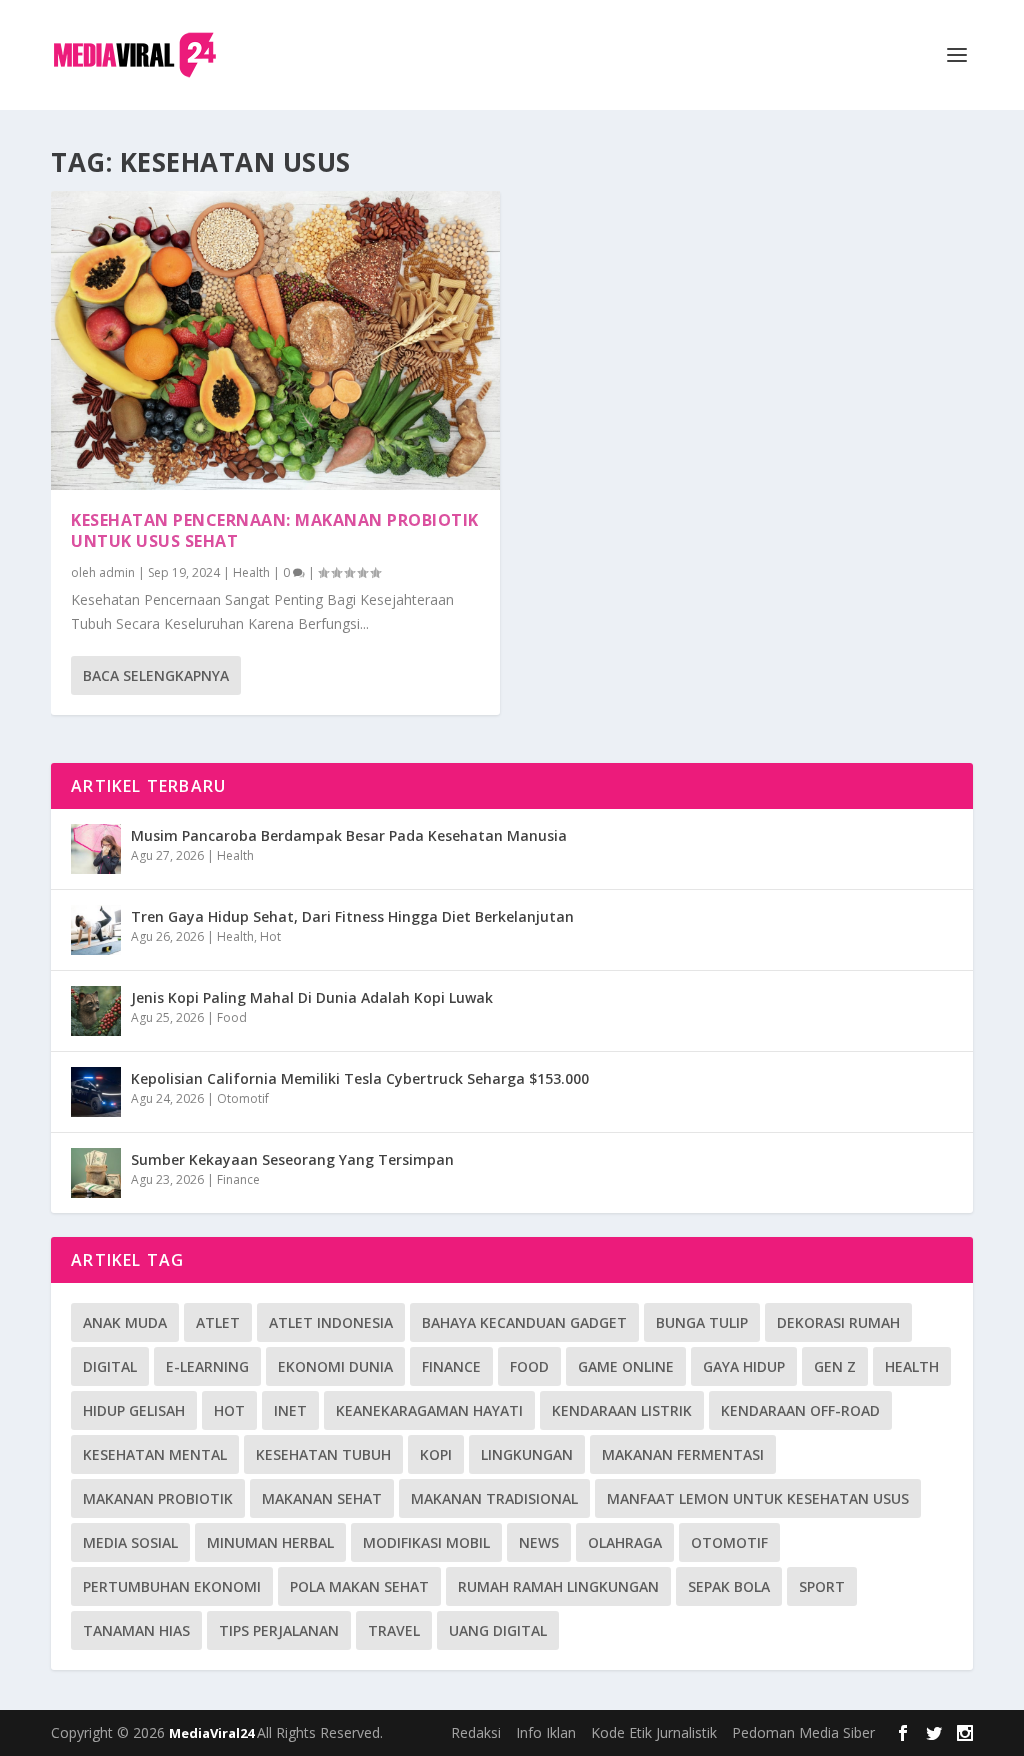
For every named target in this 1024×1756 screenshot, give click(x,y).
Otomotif (243, 1098)
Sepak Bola (729, 1586)
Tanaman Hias (136, 1630)
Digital (110, 1366)
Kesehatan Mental (155, 1454)
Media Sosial (130, 1542)
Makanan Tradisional (494, 1498)
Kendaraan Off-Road (800, 1410)
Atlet (218, 1322)
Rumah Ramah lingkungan (558, 1586)
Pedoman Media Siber (803, 1732)
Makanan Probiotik (158, 1498)
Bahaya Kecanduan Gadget (524, 1322)
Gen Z (835, 1366)
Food (232, 1017)
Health (251, 572)
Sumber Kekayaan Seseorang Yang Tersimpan (292, 1159)
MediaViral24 (213, 1733)
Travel (394, 1630)
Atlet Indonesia (331, 1322)
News (539, 1542)
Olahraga (625, 1542)
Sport (822, 1586)
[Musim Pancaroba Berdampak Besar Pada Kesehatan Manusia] (96, 849)
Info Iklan (546, 1732)
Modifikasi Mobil (426, 1542)
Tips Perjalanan (279, 1630)
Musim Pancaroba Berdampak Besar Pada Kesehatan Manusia (349, 835)
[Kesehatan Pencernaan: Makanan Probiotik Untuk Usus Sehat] (275, 340)
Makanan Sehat (322, 1498)
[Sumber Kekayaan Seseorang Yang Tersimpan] (96, 1173)
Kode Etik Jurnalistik (654, 1732)
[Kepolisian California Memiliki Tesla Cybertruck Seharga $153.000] (96, 1092)
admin (117, 572)
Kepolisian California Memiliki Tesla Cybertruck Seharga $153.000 (360, 1078)
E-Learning (207, 1366)
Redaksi (476, 1732)
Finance (238, 1179)
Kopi (436, 1454)
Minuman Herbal (270, 1542)
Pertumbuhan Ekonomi (172, 1586)
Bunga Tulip (702, 1322)
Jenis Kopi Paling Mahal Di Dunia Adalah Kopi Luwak (312, 997)
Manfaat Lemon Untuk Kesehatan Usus (758, 1498)
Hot (270, 936)
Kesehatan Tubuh (323, 1454)
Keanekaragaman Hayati (429, 1410)
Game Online (626, 1366)
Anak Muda (125, 1322)
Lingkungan (527, 1454)
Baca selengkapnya (156, 675)
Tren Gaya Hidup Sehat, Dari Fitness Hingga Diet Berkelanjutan (352, 916)
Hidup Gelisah (134, 1410)
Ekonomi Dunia (335, 1366)
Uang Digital (498, 1630)
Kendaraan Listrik (622, 1410)
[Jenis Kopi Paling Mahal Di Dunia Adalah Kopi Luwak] (96, 1011)
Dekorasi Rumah (838, 1322)
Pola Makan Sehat (359, 1586)
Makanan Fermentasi (683, 1454)
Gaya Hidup (744, 1366)
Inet (290, 1410)
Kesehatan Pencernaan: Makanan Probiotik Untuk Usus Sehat (275, 530)
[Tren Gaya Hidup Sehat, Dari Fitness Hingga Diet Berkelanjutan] (96, 930)
